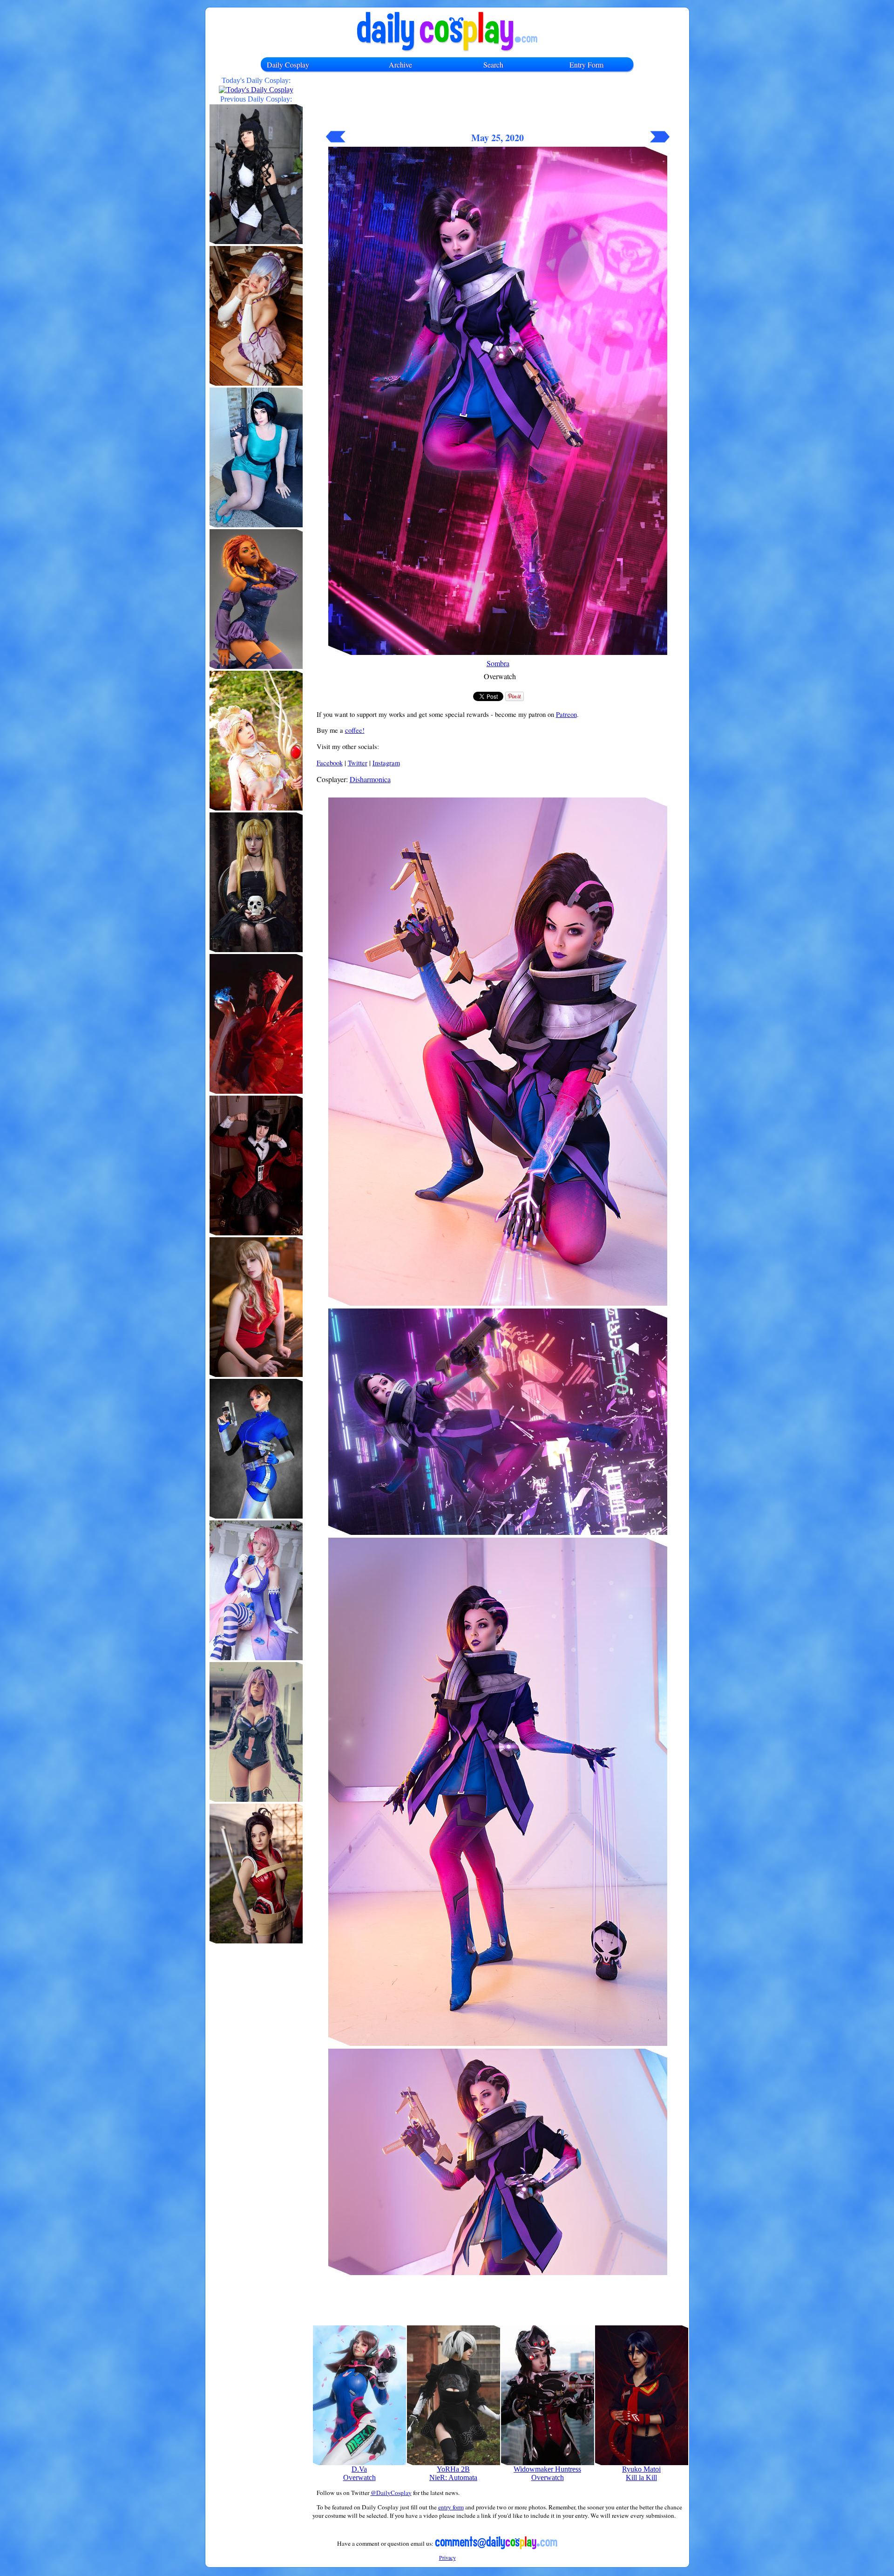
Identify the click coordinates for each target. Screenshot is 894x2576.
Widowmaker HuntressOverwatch (547, 2473)
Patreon (566, 714)
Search (493, 65)
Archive (400, 65)
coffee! (355, 730)
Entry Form (586, 65)
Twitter (358, 763)
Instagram (386, 763)
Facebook (330, 763)
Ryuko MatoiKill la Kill (641, 2473)
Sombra (498, 663)
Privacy (447, 2557)
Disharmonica (370, 779)
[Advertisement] (498, 106)
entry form (451, 2507)
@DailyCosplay (391, 2493)
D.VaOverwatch (359, 2473)
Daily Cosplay (288, 65)
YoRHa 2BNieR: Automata (453, 2473)
